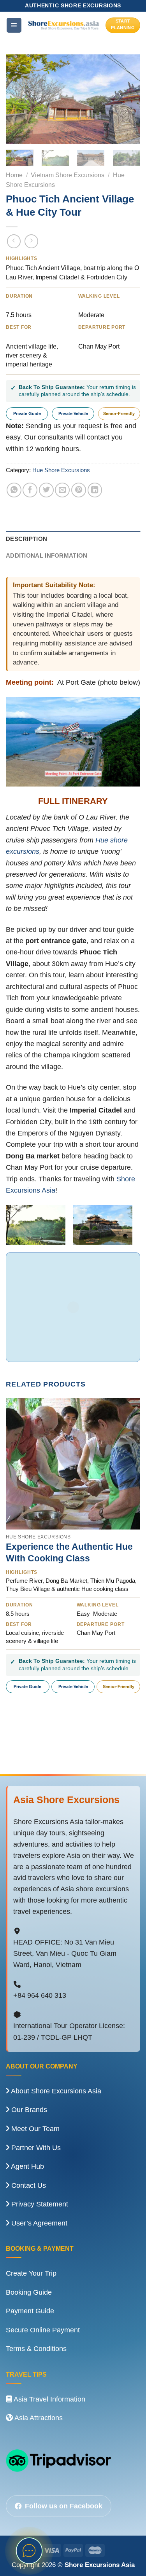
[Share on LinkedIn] (95, 490)
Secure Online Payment (43, 2330)
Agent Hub (27, 2166)
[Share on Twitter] (46, 490)
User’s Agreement (38, 2223)
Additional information (47, 556)
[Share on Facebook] (30, 490)
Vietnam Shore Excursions (68, 175)
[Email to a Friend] (62, 490)
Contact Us (28, 2185)
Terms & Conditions (36, 2349)
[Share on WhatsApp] (14, 490)
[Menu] (14, 25)
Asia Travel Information (49, 2399)
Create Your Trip (31, 2273)
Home (14, 175)
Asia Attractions (38, 2418)
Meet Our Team (34, 2129)
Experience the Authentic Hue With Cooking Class (69, 1552)
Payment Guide (30, 2311)
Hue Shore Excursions (61, 470)
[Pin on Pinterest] (79, 490)
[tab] (73, 539)
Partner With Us (35, 2148)
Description (26, 539)
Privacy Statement (39, 2204)
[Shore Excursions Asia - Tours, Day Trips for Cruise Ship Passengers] (64, 25)
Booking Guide (29, 2292)
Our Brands (28, 2110)
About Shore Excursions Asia (55, 2091)
